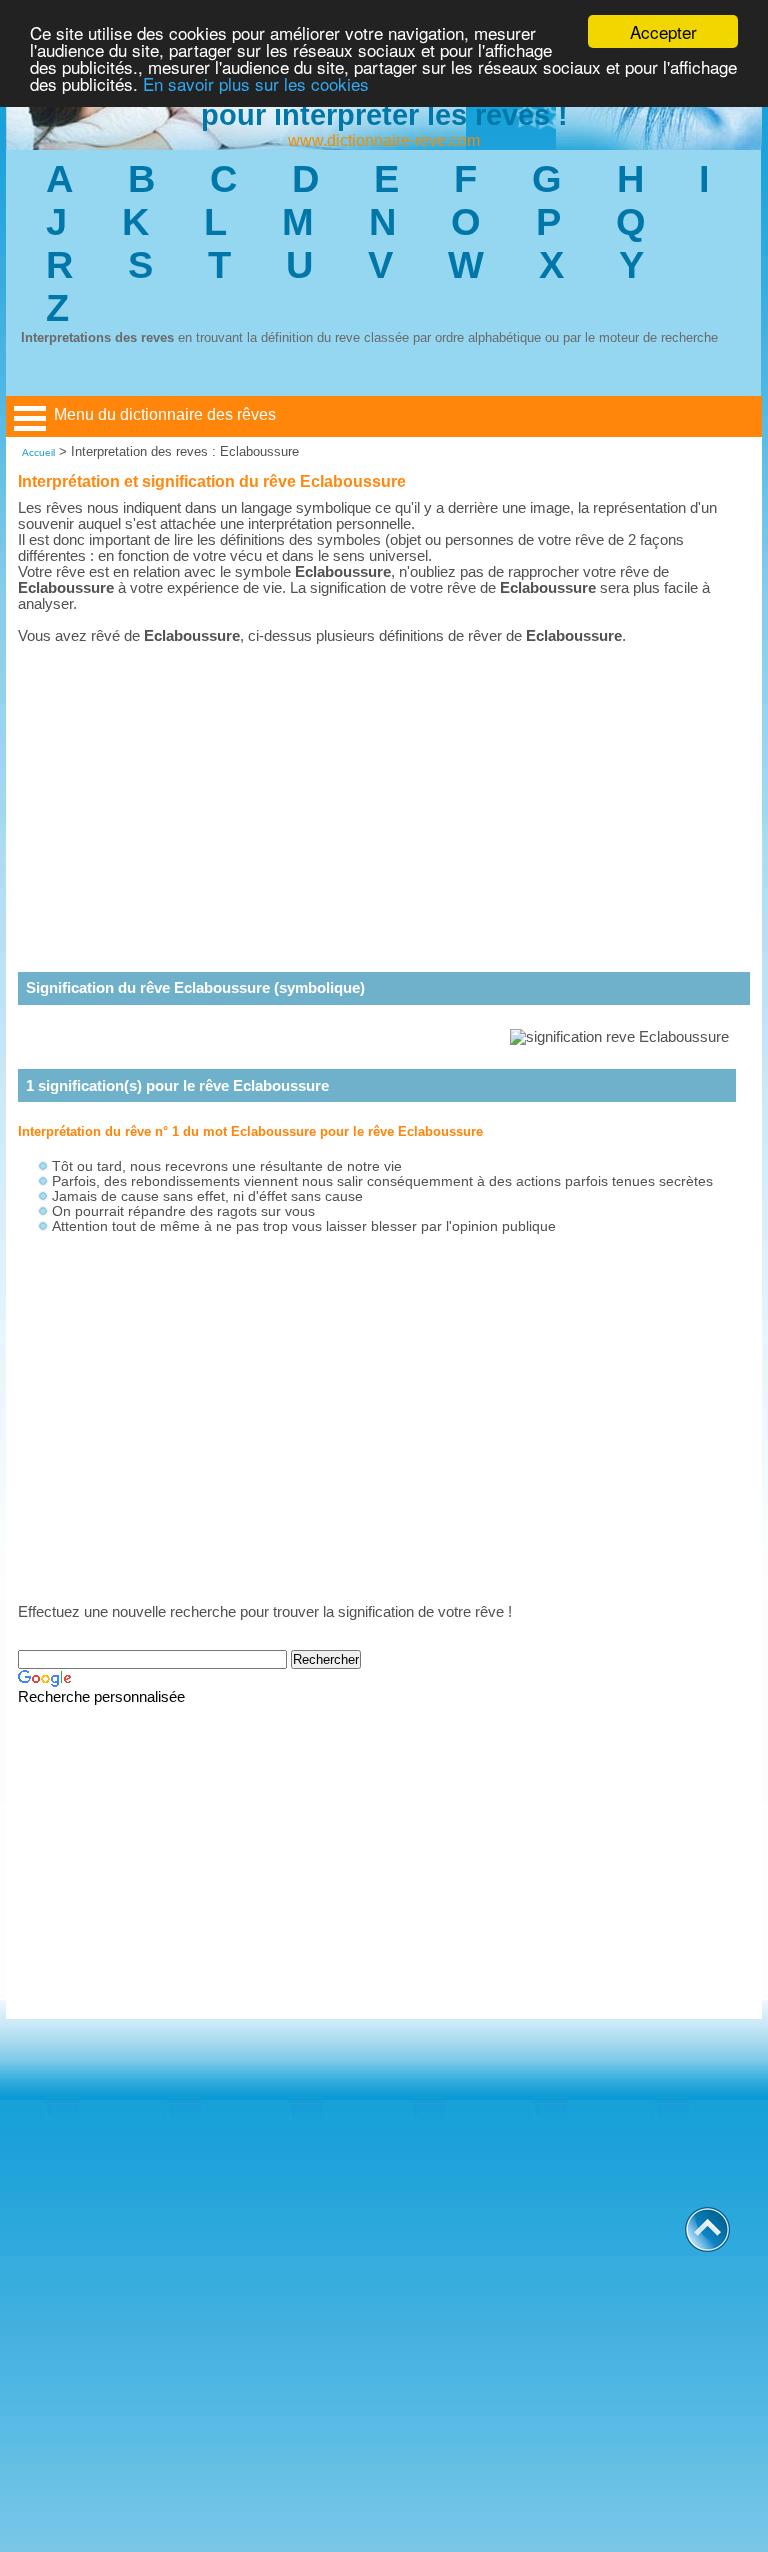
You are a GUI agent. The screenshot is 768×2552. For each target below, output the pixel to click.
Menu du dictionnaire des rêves (165, 414)
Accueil (38, 452)
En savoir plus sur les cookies (256, 83)
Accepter (663, 31)
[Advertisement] (384, 792)
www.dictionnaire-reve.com (384, 140)
